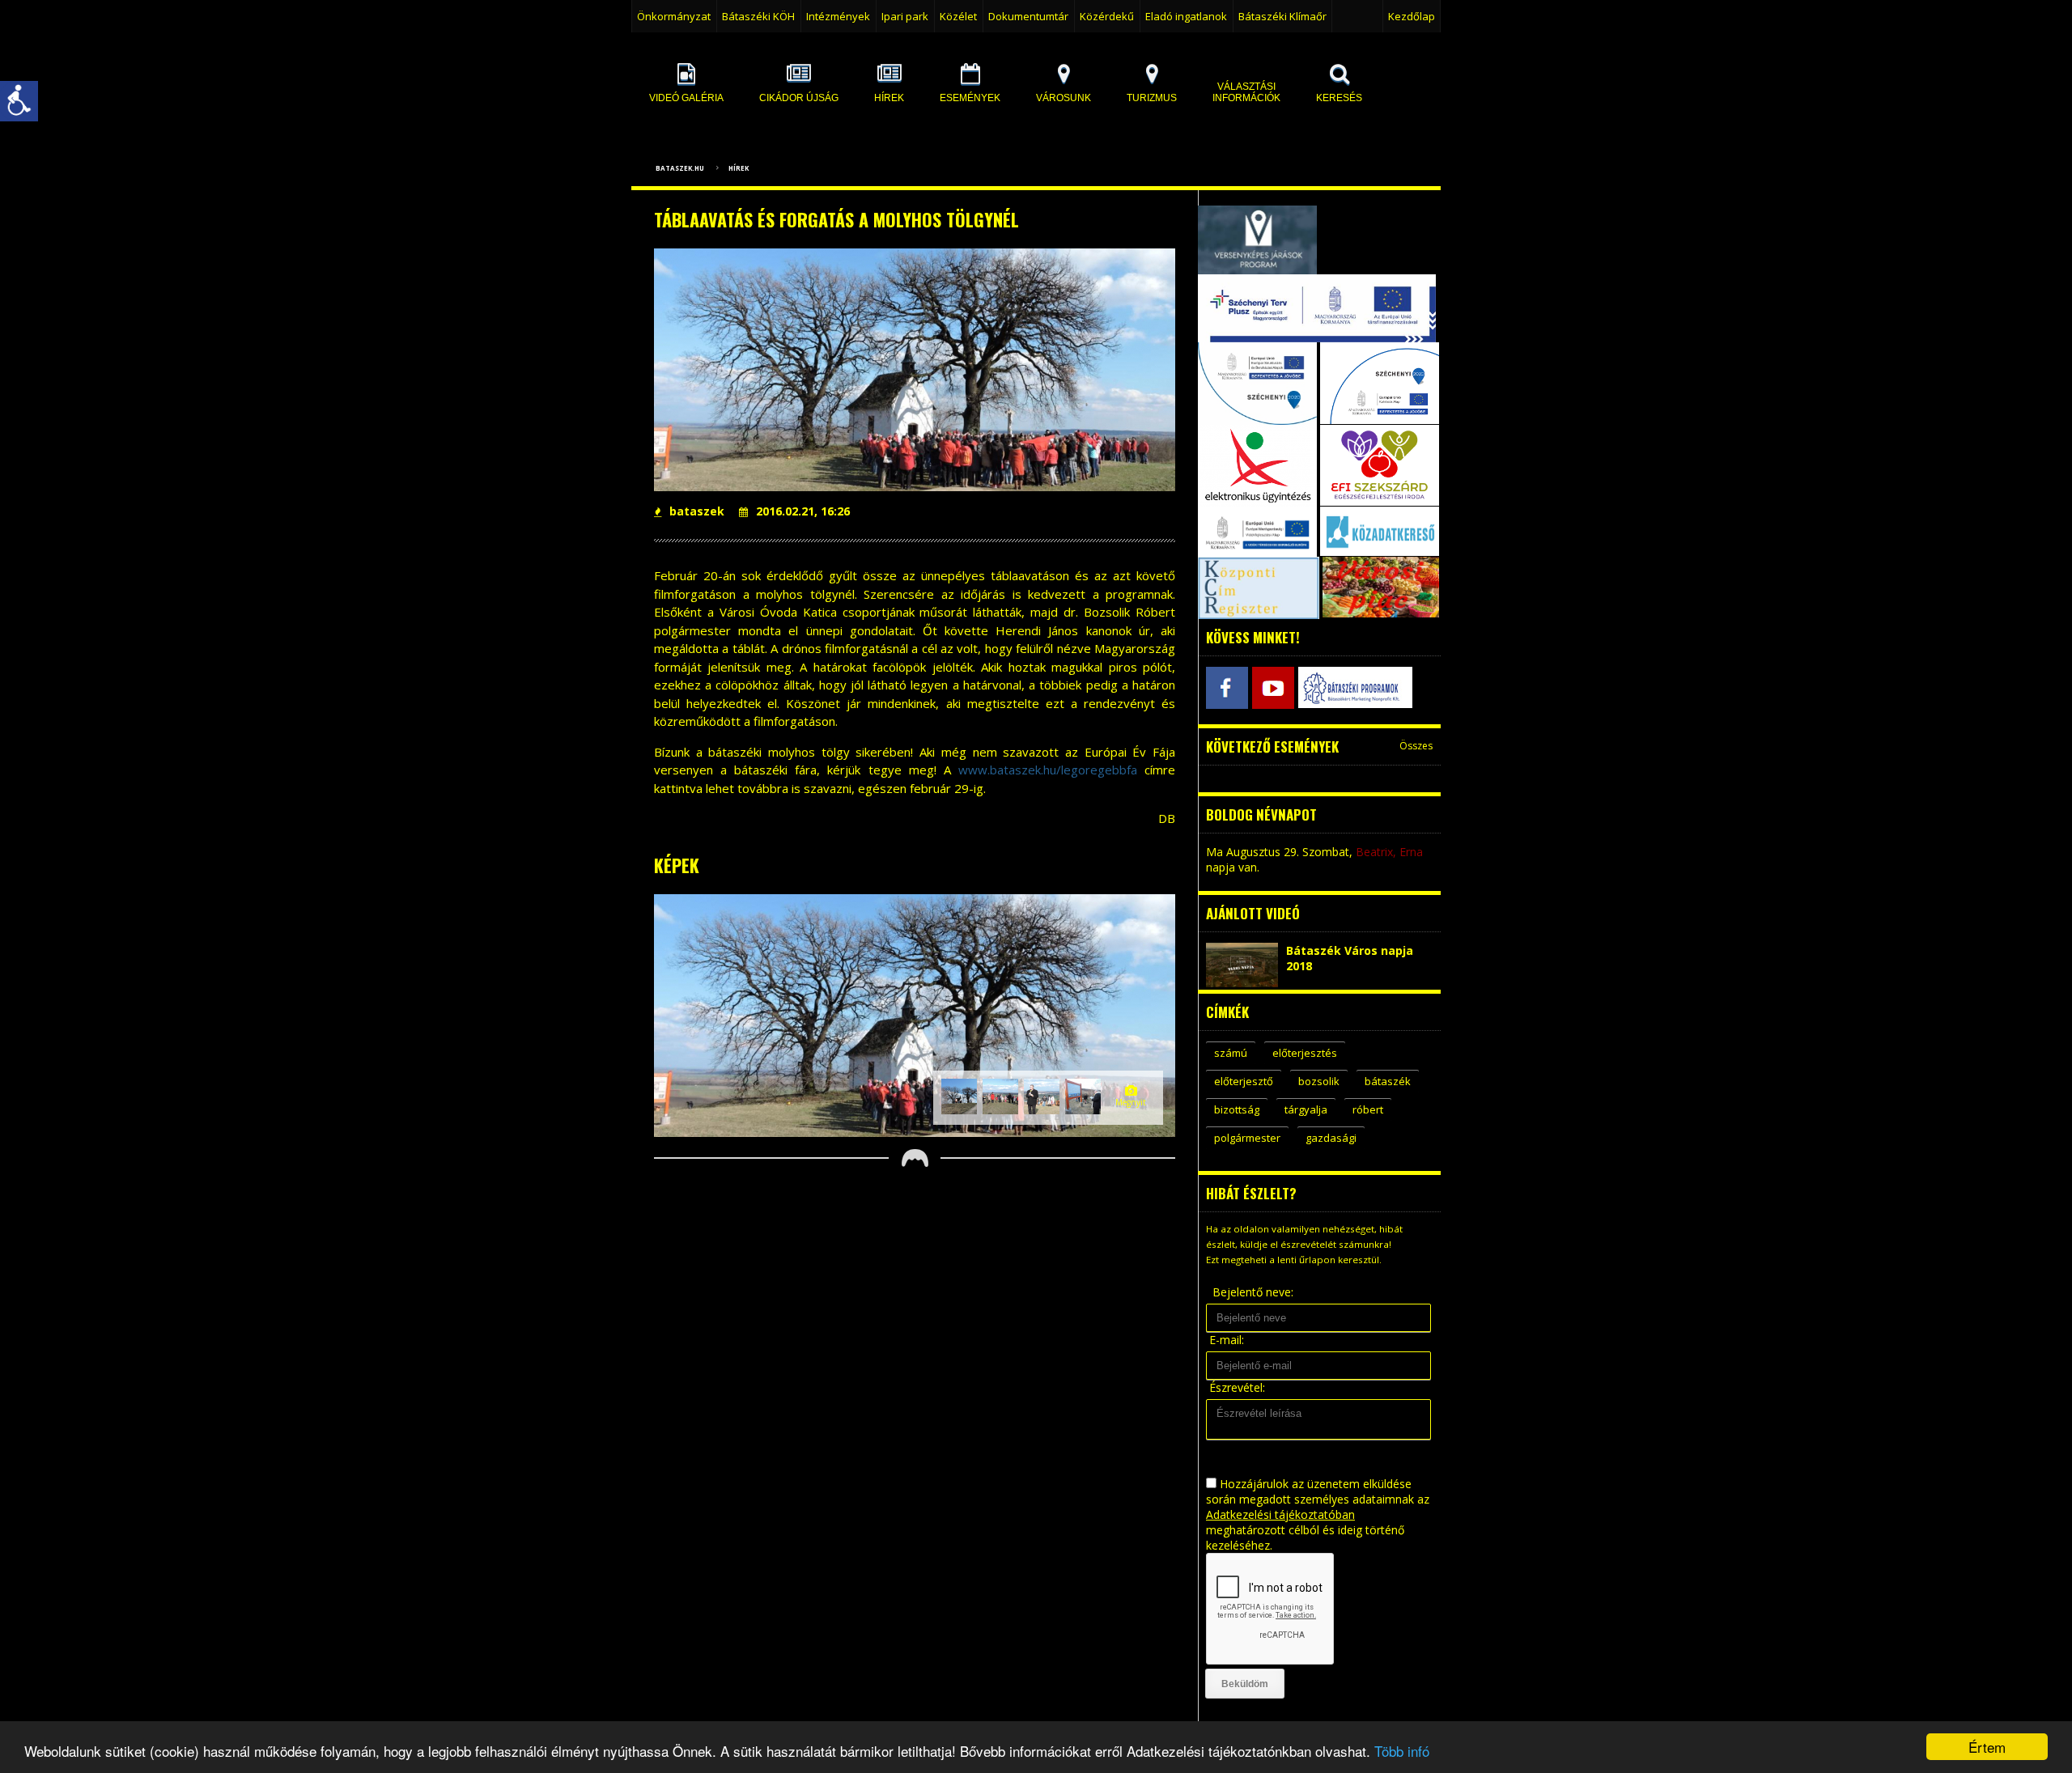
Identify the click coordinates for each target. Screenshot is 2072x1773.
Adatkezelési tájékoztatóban (1280, 1514)
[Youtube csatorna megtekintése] (1273, 687)
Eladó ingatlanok (1186, 16)
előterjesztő (1244, 1081)
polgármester (1247, 1138)
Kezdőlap (1412, 16)
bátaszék (1388, 1081)
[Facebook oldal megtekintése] (1227, 687)
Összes (1416, 746)
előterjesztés (1305, 1053)
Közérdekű (1107, 16)
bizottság (1237, 1109)
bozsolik (1319, 1081)
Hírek (739, 168)
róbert (1368, 1109)
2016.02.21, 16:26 (803, 511)
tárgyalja (1306, 1109)
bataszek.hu (680, 168)
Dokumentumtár (1028, 16)
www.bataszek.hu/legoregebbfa (1048, 770)
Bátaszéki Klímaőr (1282, 16)
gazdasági (1331, 1138)
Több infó (1402, 1751)
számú (1231, 1053)
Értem (1987, 1747)
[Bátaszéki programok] (1319, 687)
